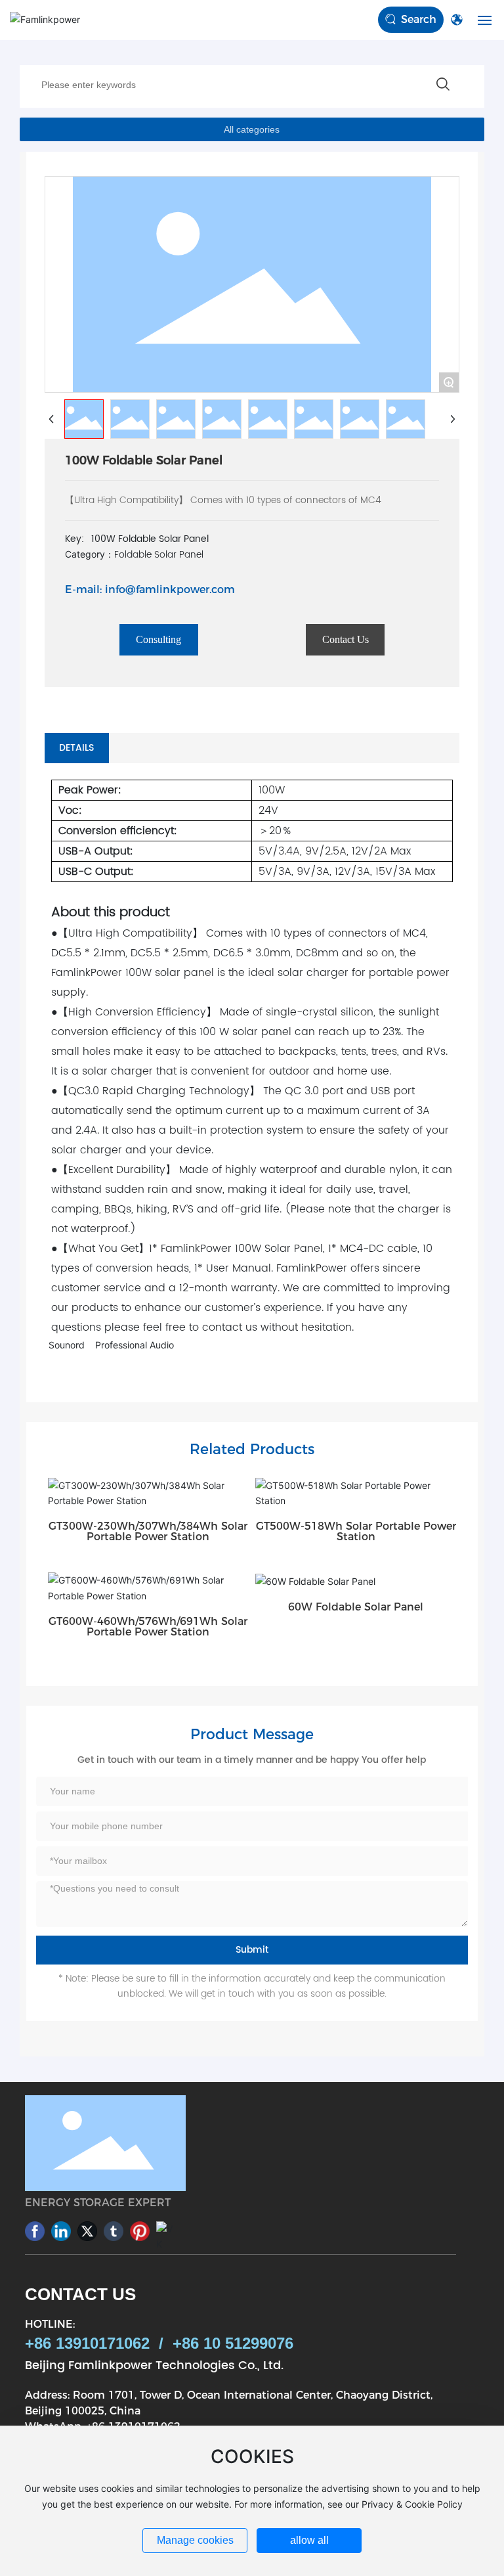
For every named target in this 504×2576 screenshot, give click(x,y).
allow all (309, 2540)
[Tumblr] (114, 2231)
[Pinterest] (140, 2231)
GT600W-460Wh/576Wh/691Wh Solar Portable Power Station (148, 1627)
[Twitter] (87, 2231)
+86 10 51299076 (233, 2343)
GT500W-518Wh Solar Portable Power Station (356, 1531)
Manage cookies (195, 2540)
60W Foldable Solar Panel (356, 1607)
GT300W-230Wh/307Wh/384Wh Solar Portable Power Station (148, 1531)
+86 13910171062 (87, 2343)
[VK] (166, 2231)
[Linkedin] (61, 2231)
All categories (252, 129)
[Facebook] (35, 2231)
